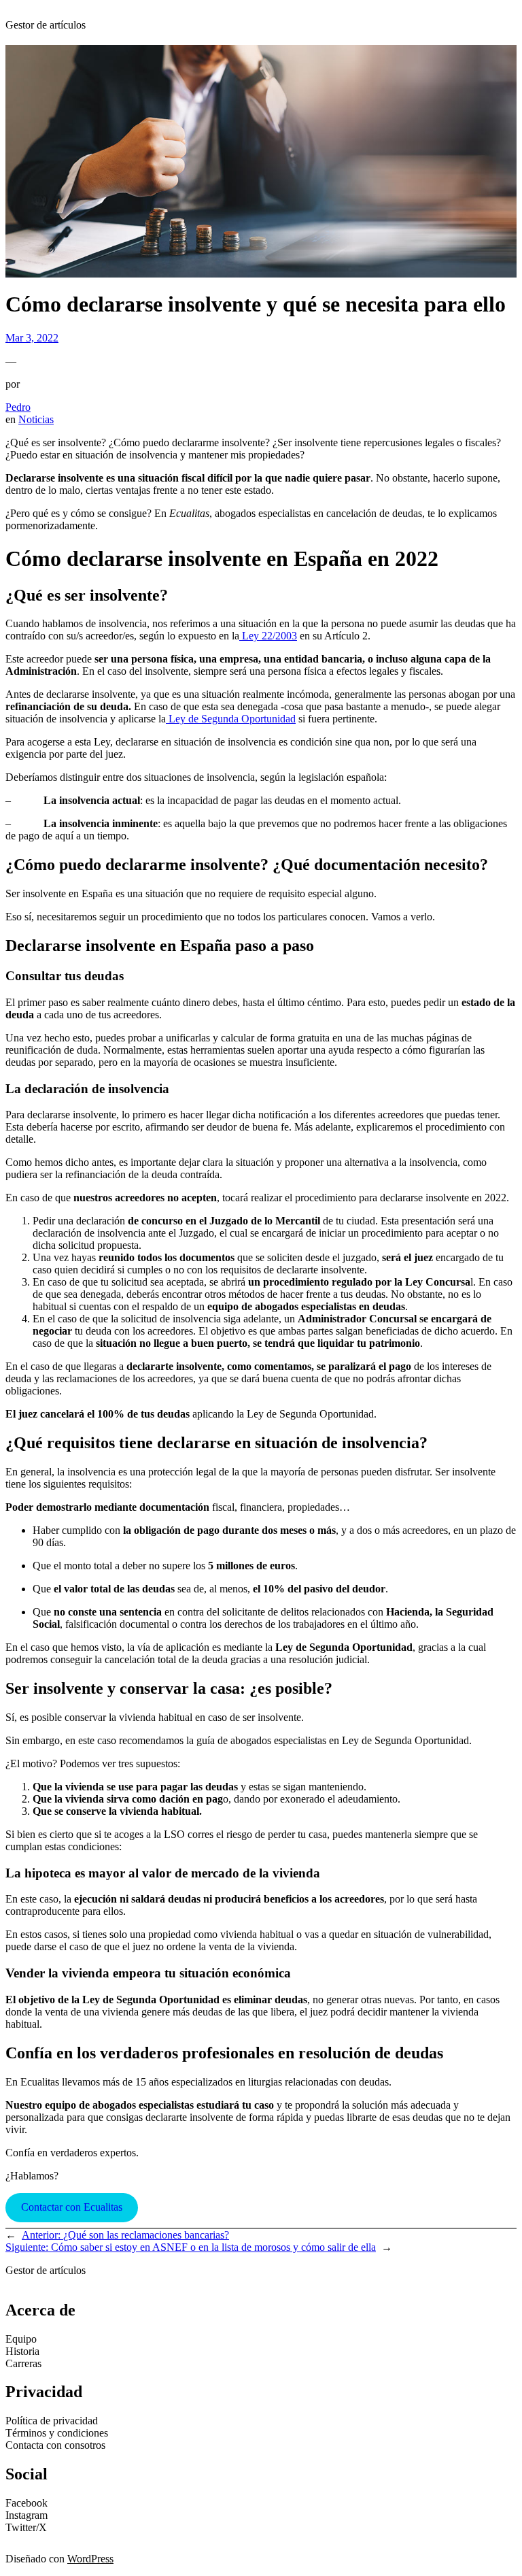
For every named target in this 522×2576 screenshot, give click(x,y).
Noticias (36, 419)
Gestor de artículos (46, 25)
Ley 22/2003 (269, 636)
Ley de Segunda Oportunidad (232, 719)
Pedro (18, 407)
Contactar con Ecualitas (72, 2207)
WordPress (90, 2559)
